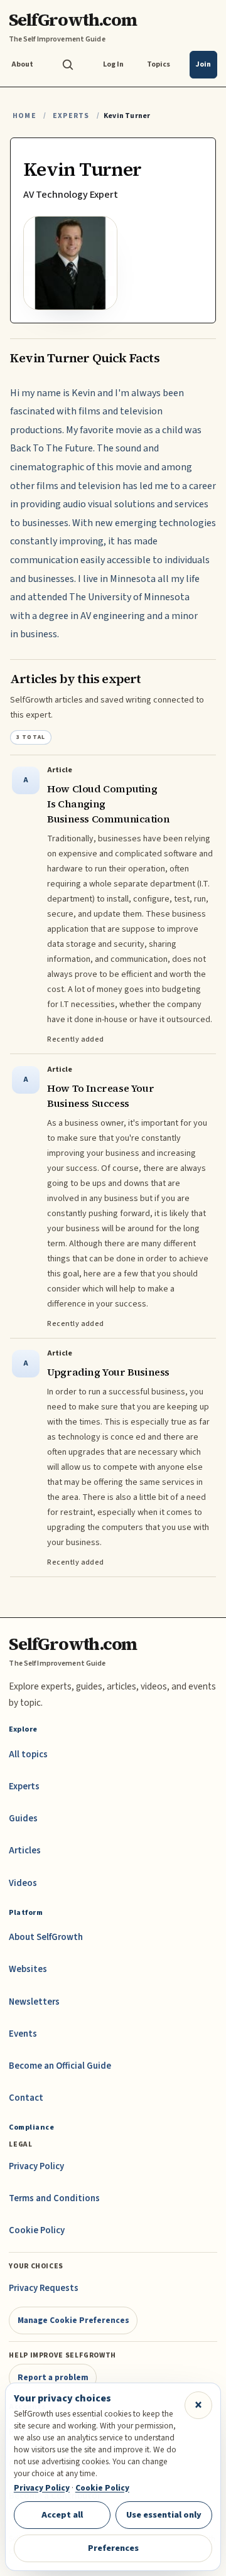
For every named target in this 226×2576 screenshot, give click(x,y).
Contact (26, 2098)
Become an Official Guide (60, 2066)
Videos (23, 1883)
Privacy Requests (44, 2288)
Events (23, 2034)
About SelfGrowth (46, 1937)
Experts (71, 116)
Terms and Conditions (54, 2198)
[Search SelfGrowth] (68, 65)
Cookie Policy (37, 2230)
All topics (28, 1754)
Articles (25, 1851)
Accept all (62, 2515)
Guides (23, 1819)
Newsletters (34, 2002)
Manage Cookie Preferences (73, 2320)
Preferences (113, 2548)
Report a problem (53, 2377)
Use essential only (164, 2515)
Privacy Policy (36, 2166)
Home (24, 116)
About (22, 64)
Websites (28, 1969)
